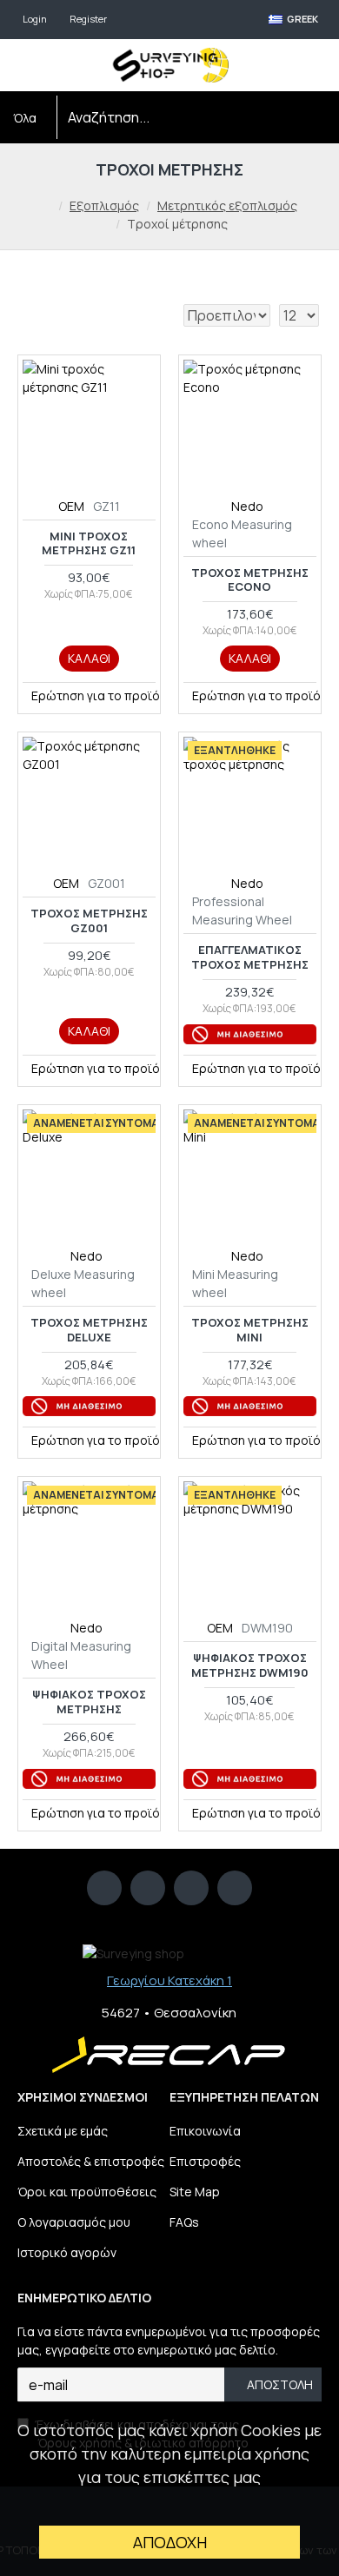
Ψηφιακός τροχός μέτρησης (89, 1702)
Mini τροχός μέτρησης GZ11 (89, 544)
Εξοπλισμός (104, 205)
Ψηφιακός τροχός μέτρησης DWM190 (250, 1665)
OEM (71, 506)
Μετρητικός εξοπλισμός (227, 205)
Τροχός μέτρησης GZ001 (89, 921)
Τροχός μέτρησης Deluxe (89, 1330)
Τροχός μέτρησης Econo (250, 580)
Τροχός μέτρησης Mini (250, 1330)
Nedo (247, 506)
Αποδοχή (170, 2542)
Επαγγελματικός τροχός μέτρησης (250, 957)
